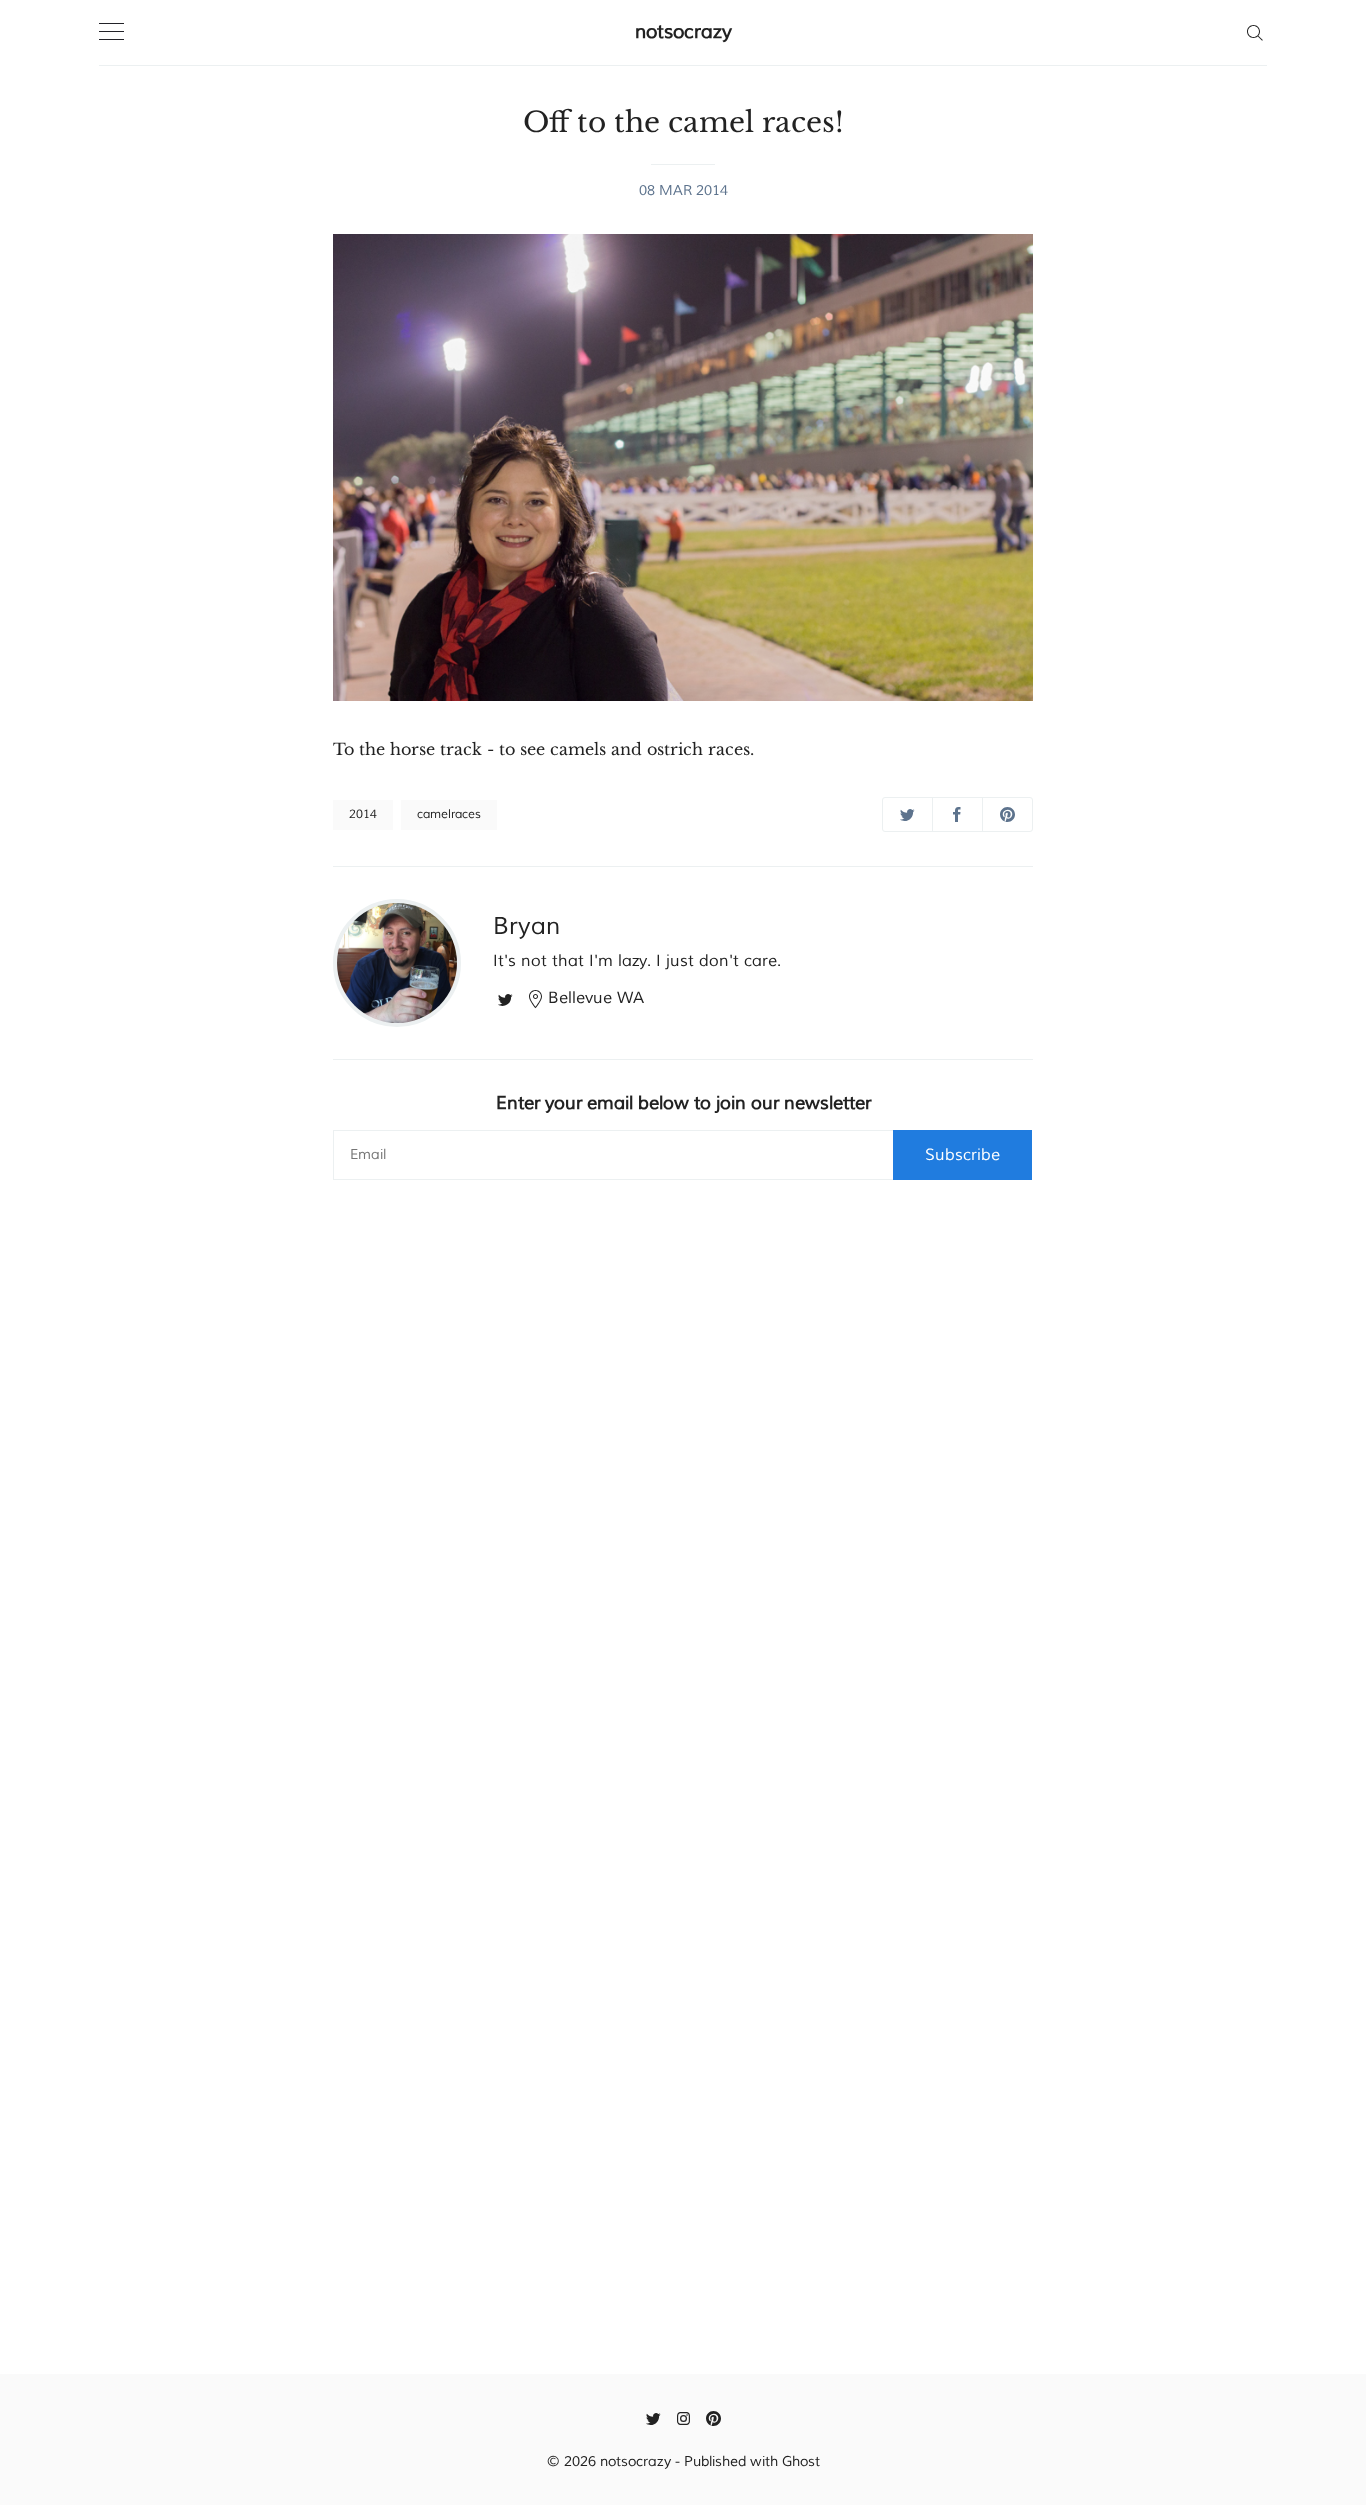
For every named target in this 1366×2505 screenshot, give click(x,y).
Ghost (801, 2461)
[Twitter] (505, 998)
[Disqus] (683, 1494)
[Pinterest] (713, 2418)
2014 (363, 814)
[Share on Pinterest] (1007, 814)
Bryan (526, 926)
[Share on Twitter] (907, 814)
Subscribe (962, 1155)
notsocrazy (683, 32)
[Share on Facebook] (957, 814)
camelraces (449, 814)
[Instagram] (683, 2418)
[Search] (1254, 32)
